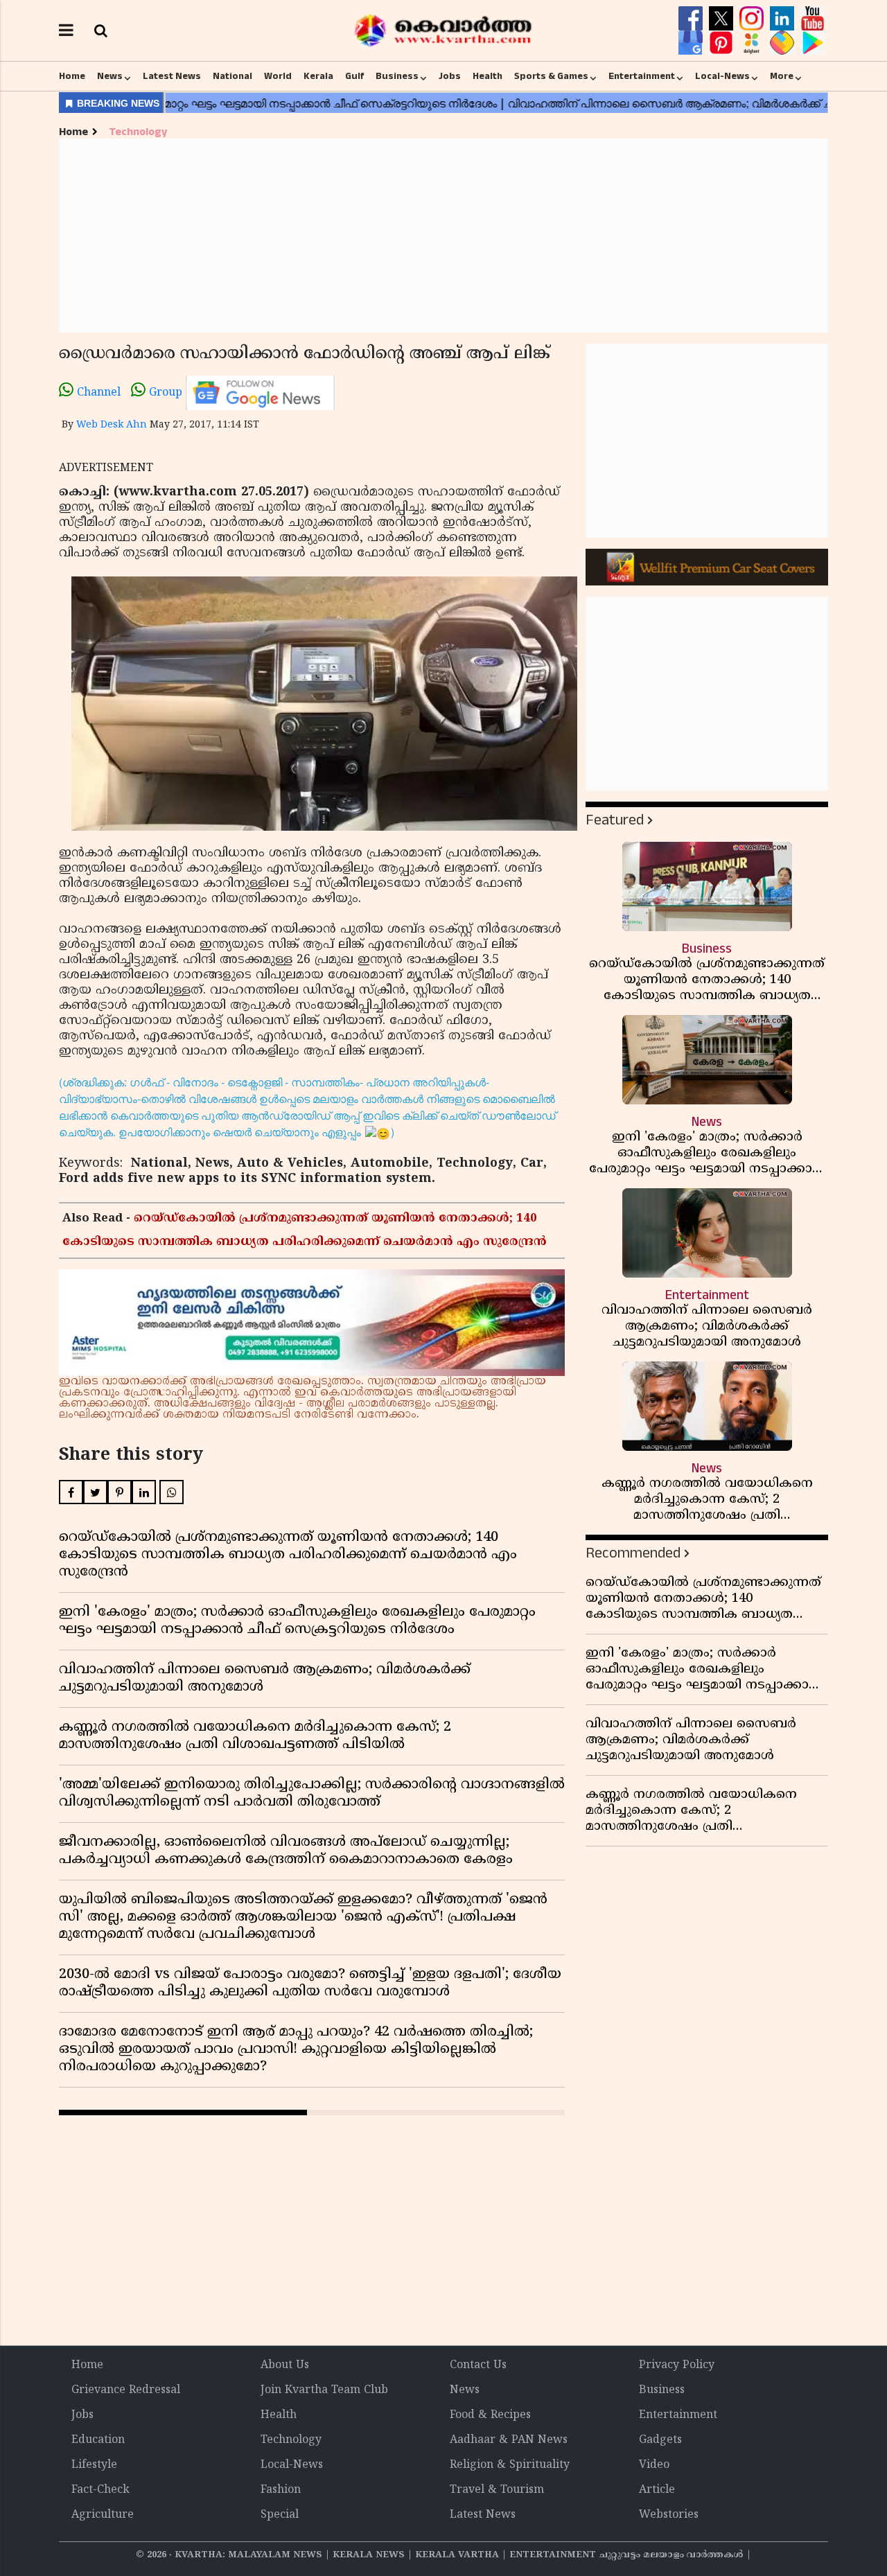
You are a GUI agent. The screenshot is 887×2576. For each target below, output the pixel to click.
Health (488, 76)
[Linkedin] (784, 19)
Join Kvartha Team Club (324, 2390)
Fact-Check (100, 2490)
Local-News (722, 76)
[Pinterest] (723, 43)
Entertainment (642, 76)
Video (654, 2465)
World (278, 76)
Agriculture (103, 2515)
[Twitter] (723, 19)
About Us (285, 2365)
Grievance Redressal (126, 2390)
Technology (138, 132)
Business (397, 76)
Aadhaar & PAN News (509, 2440)
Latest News (172, 76)
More (782, 76)
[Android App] (813, 43)
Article (657, 2490)
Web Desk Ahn (112, 425)
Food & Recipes (490, 2415)
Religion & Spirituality (510, 2465)
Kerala (318, 76)
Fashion (281, 2490)
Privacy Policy (677, 2365)
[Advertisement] (443, 236)
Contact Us (478, 2365)
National (232, 76)
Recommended (633, 1553)
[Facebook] (692, 19)
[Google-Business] (692, 43)
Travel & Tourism (497, 2490)
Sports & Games (551, 76)
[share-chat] (784, 43)
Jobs (450, 76)
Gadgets (660, 2440)
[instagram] (753, 19)
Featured (615, 820)
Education (98, 2440)
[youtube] (813, 19)
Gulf (354, 76)
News (110, 76)
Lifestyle (94, 2465)
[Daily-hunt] (753, 43)
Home (72, 76)
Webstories (669, 2515)
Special (280, 2515)
